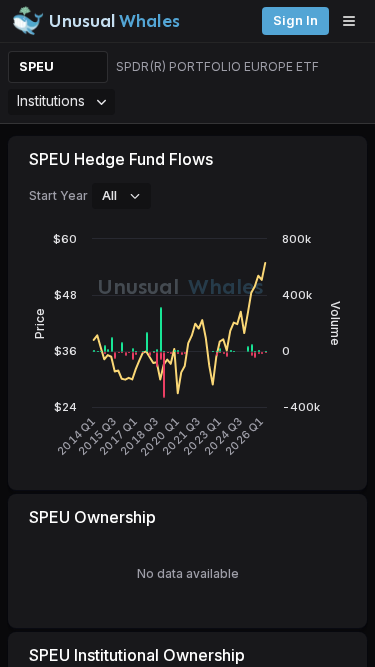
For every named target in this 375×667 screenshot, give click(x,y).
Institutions (51, 100)
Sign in (295, 20)
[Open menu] (354, 21)
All (109, 195)
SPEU (36, 66)
